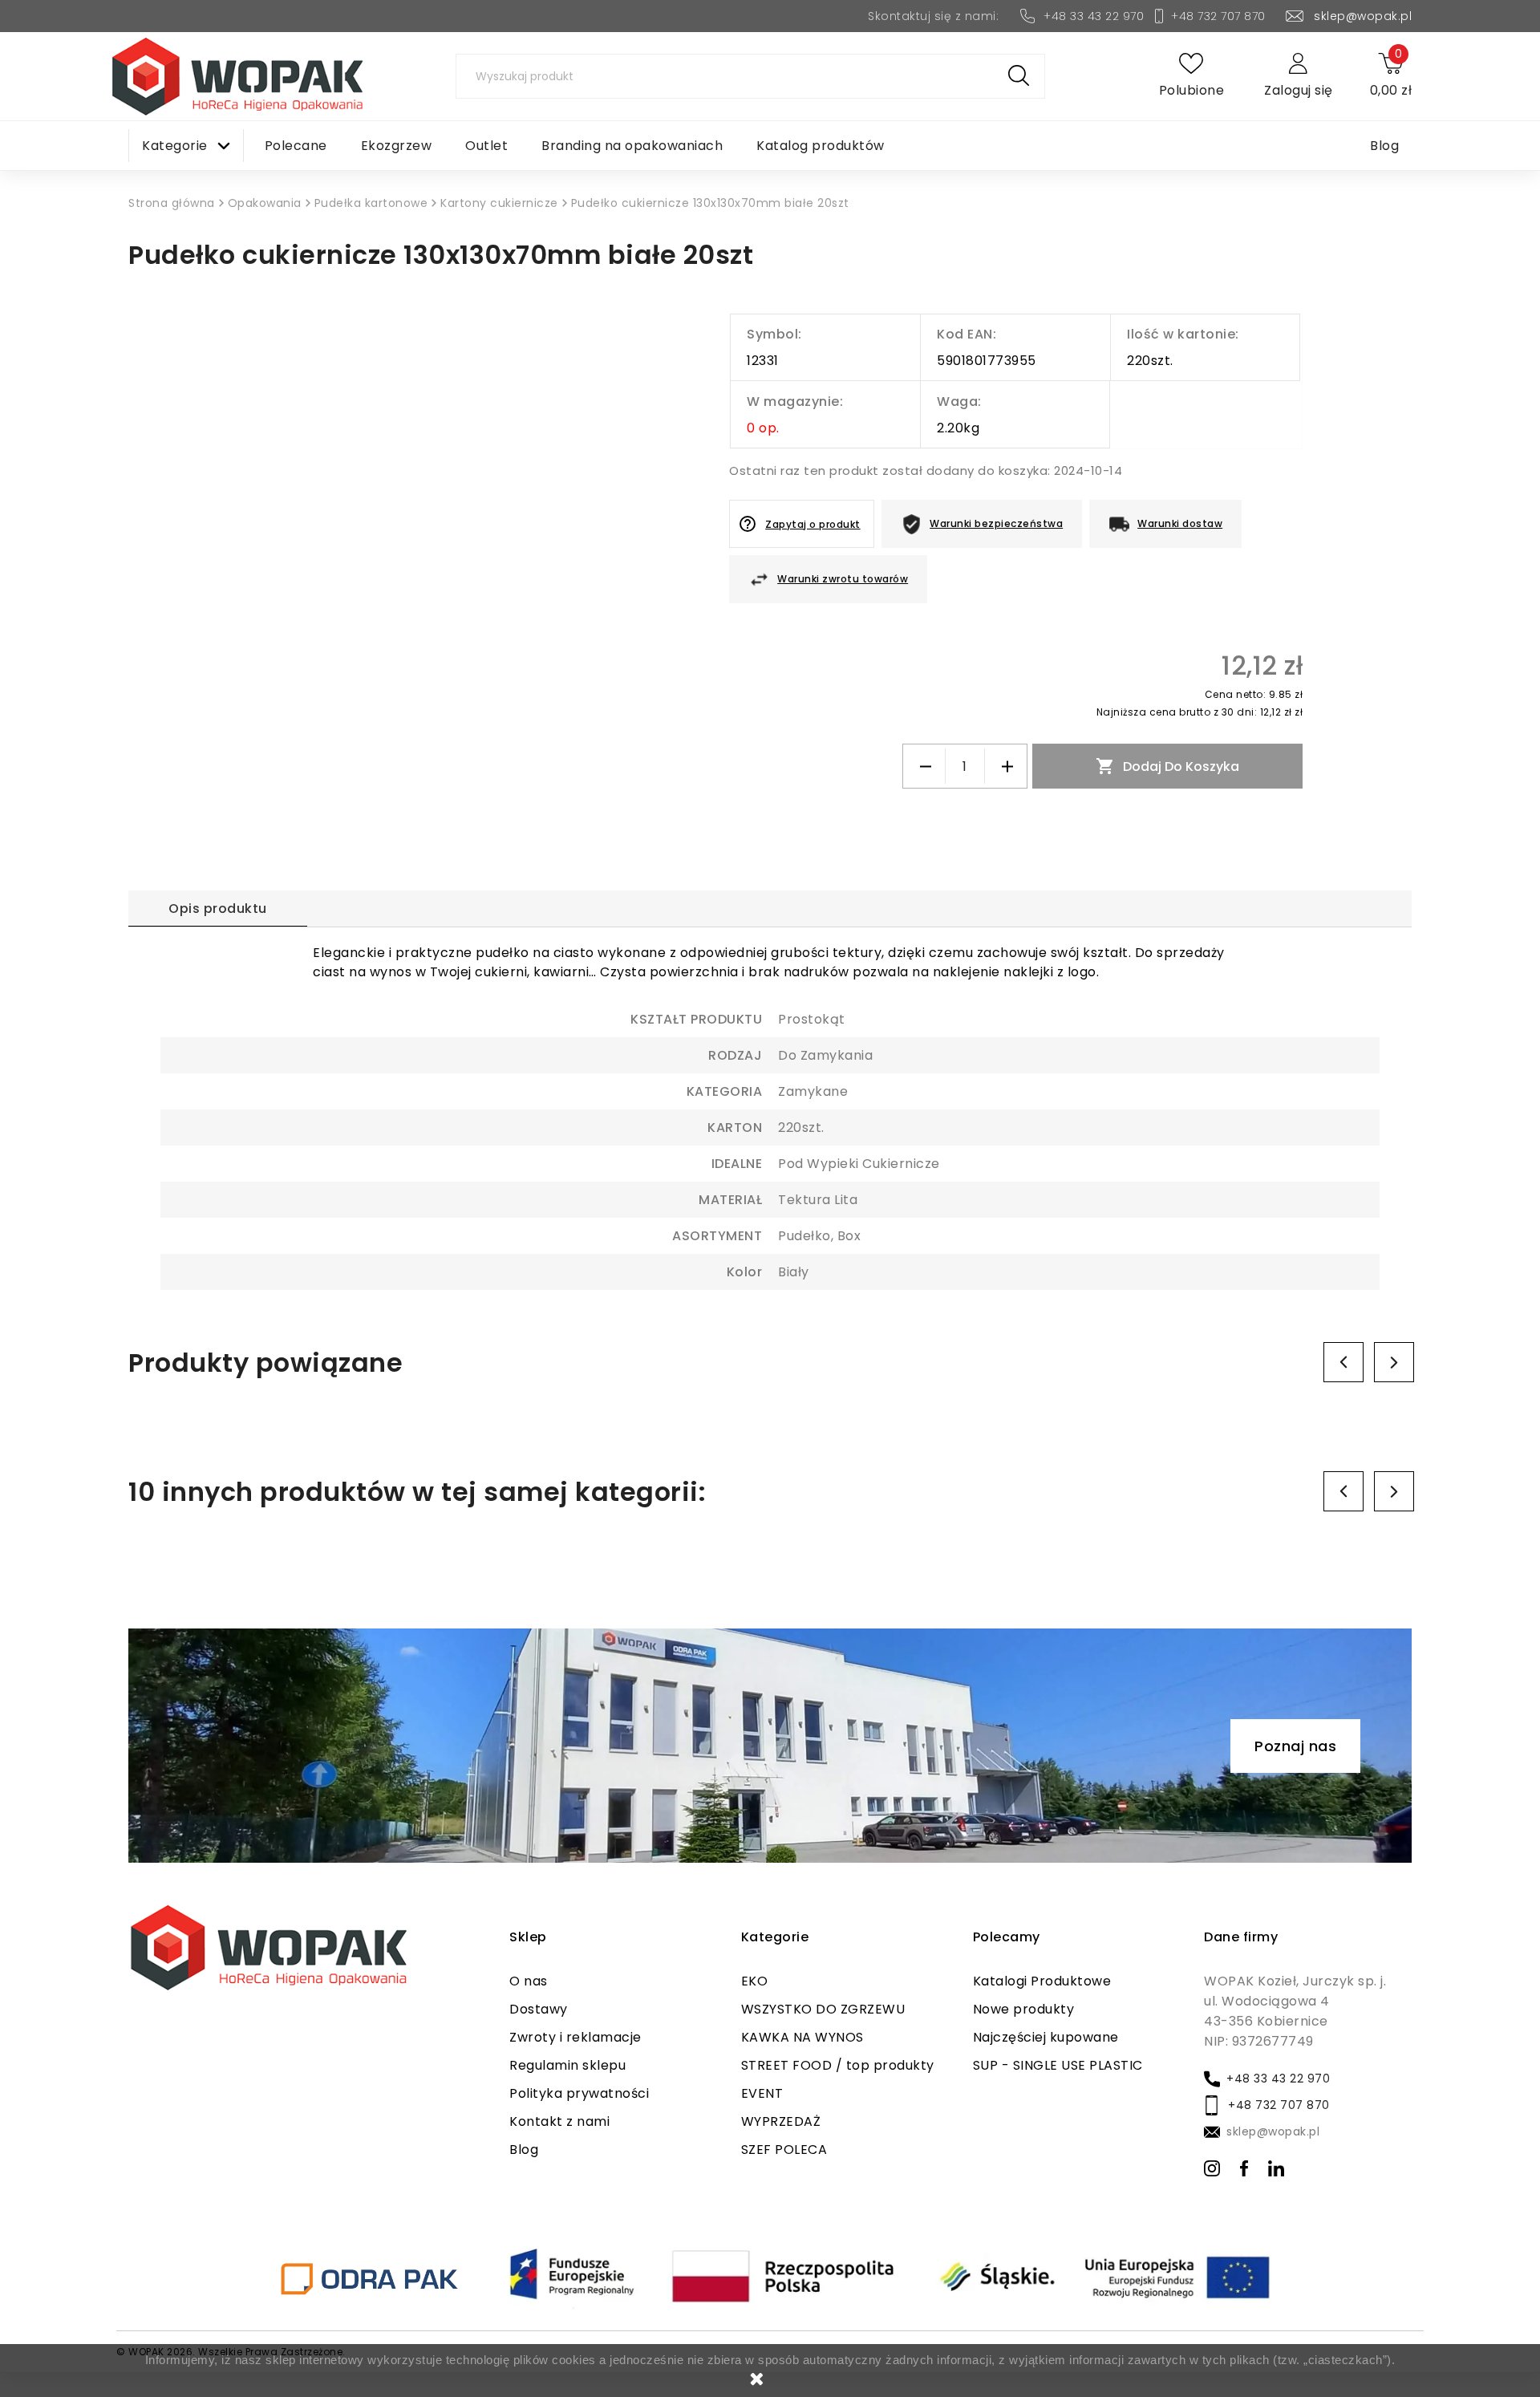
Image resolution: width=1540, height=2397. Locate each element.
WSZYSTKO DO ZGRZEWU (823, 2009)
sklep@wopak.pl (1363, 16)
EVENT (762, 2093)
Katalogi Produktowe (1042, 1981)
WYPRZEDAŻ (781, 2121)
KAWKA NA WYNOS (802, 2037)
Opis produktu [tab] (218, 909)
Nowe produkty (1024, 2009)
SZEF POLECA (784, 2150)
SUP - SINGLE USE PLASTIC (1058, 2065)
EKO (755, 1981)
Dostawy (539, 2009)
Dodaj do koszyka (1167, 766)
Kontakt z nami (559, 2121)
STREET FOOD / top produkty (838, 2065)
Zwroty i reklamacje (575, 2037)
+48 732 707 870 (1218, 16)
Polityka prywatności (579, 2093)
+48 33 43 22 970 (1094, 16)
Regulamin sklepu (567, 2065)
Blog (524, 2150)
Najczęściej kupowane (1046, 2037)
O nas (529, 1981)
